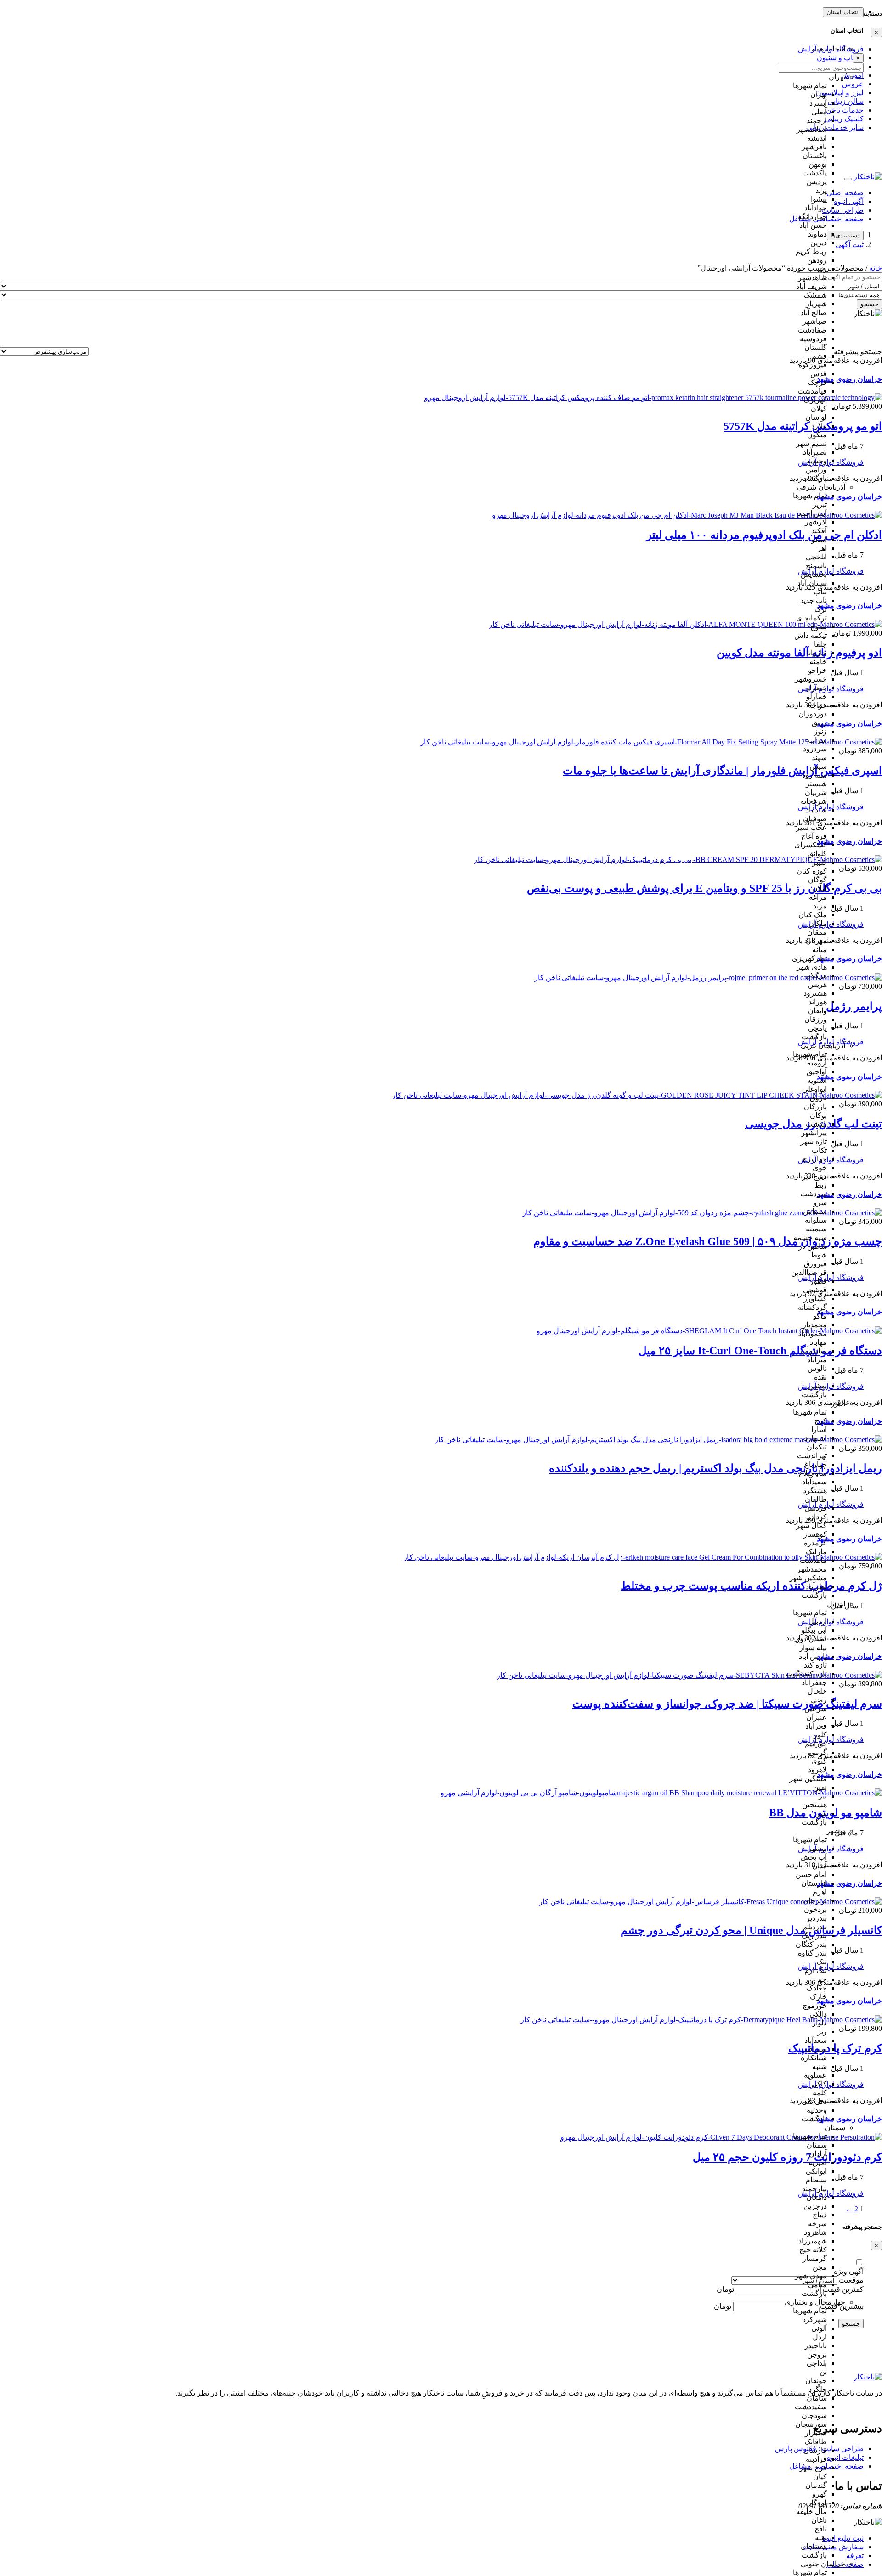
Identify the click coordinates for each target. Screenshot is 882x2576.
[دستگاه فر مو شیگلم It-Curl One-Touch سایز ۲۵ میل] (709, 1331)
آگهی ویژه (849, 2271)
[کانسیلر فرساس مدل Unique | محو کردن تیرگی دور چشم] (710, 1902)
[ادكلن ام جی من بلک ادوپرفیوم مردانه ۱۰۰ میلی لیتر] (687, 515)
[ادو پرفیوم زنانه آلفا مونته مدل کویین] (685, 624)
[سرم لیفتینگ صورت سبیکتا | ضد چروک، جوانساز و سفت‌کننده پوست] (689, 1675)
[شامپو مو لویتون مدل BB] (661, 1793)
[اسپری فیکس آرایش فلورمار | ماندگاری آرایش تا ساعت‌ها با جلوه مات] (651, 742)
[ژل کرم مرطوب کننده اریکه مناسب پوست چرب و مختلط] (643, 1557)
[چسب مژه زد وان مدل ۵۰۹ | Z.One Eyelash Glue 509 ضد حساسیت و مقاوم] (702, 1213)
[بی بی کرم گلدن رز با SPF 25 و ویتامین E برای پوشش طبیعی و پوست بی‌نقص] (678, 860)
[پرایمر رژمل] (708, 978)
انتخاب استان (843, 12)
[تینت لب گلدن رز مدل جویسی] (637, 1095)
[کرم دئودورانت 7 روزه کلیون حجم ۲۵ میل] (721, 2137)
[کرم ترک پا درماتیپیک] (701, 2020)
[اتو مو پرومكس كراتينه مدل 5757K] (653, 397)
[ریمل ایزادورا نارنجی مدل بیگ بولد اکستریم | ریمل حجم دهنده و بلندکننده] (658, 1440)
